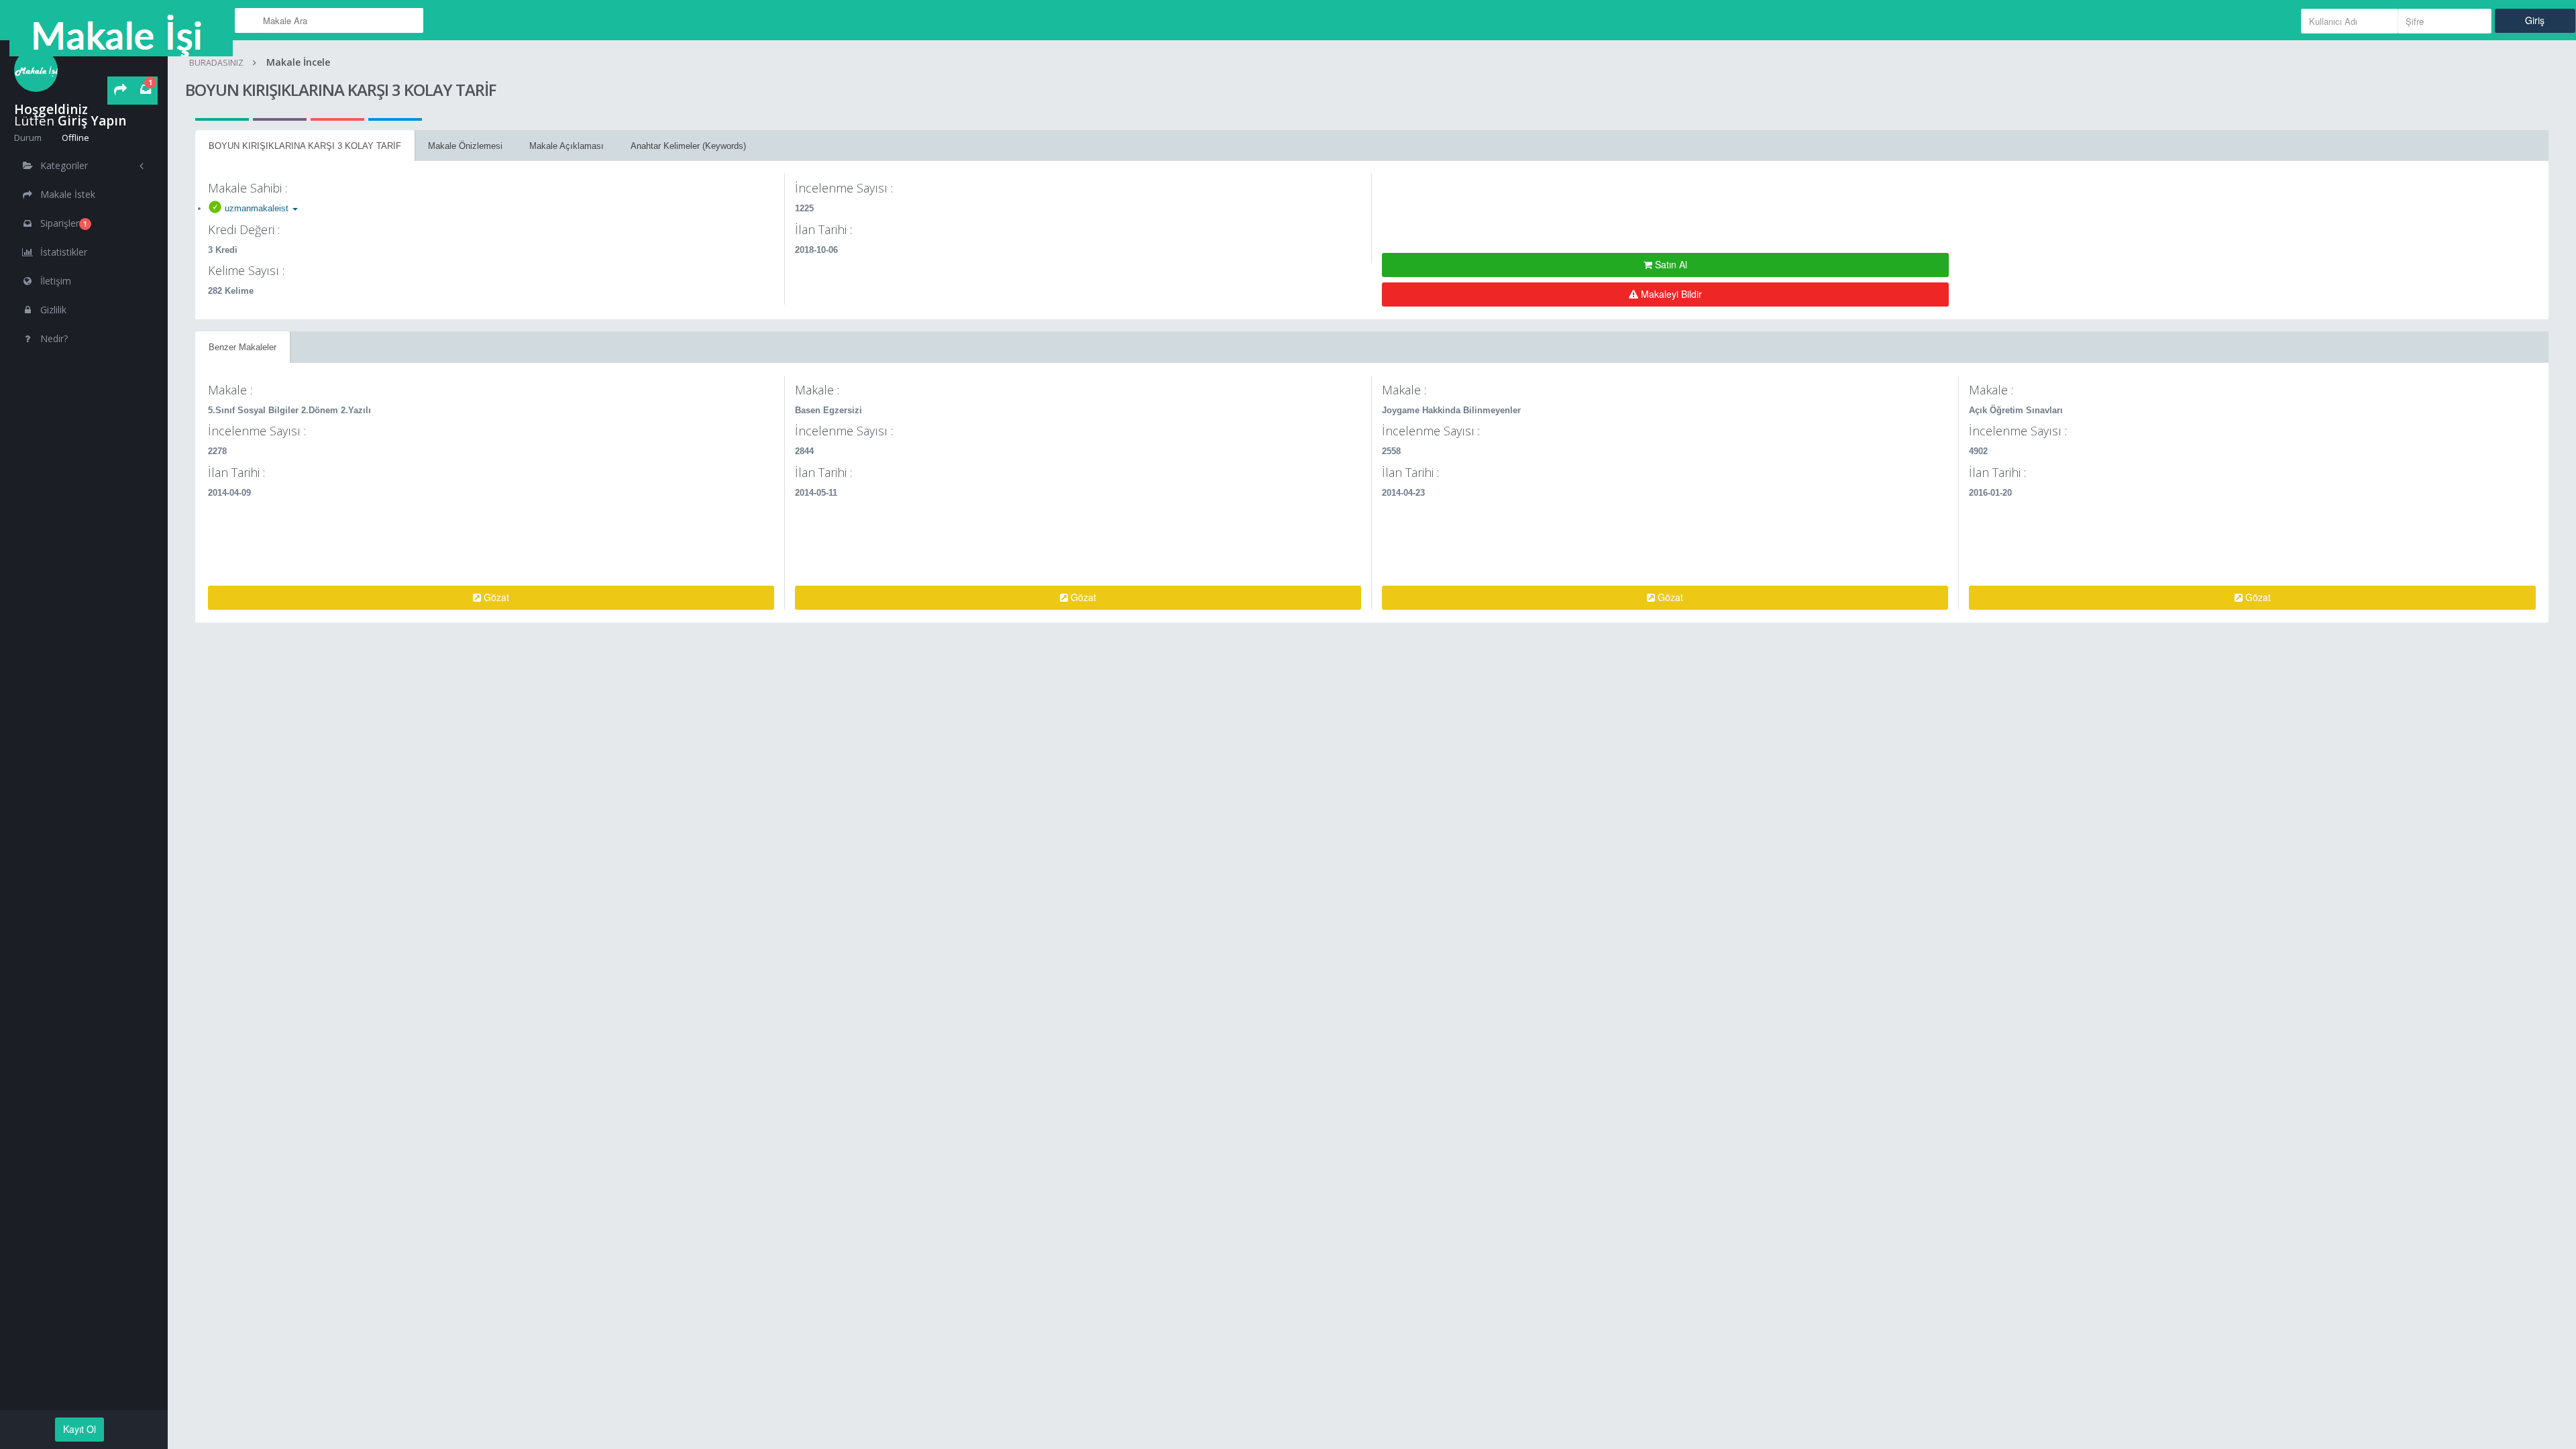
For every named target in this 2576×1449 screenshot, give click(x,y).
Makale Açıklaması (567, 146)
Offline (74, 138)
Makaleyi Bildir (1670, 294)
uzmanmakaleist (257, 208)
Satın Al (1670, 264)
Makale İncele (298, 62)
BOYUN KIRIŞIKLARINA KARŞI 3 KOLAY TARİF (305, 146)
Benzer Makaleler (243, 347)
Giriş (2535, 20)
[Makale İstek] (120, 91)
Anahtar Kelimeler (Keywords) (688, 146)
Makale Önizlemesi (465, 146)
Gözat (495, 597)
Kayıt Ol (79, 1429)
